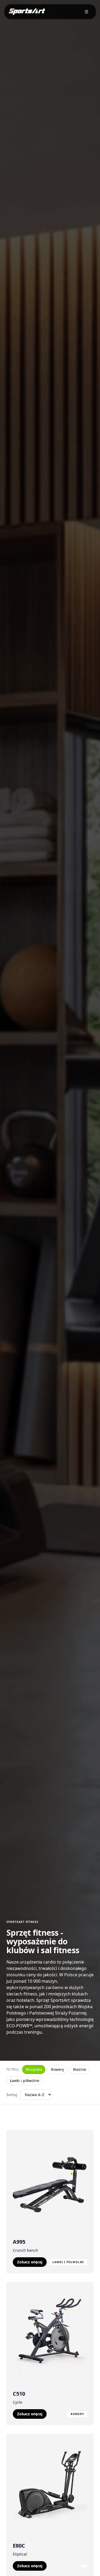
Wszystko (34, 2069)
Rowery (57, 2069)
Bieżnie (80, 2069)
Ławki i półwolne (25, 2081)
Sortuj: (12, 2095)
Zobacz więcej (30, 2262)
